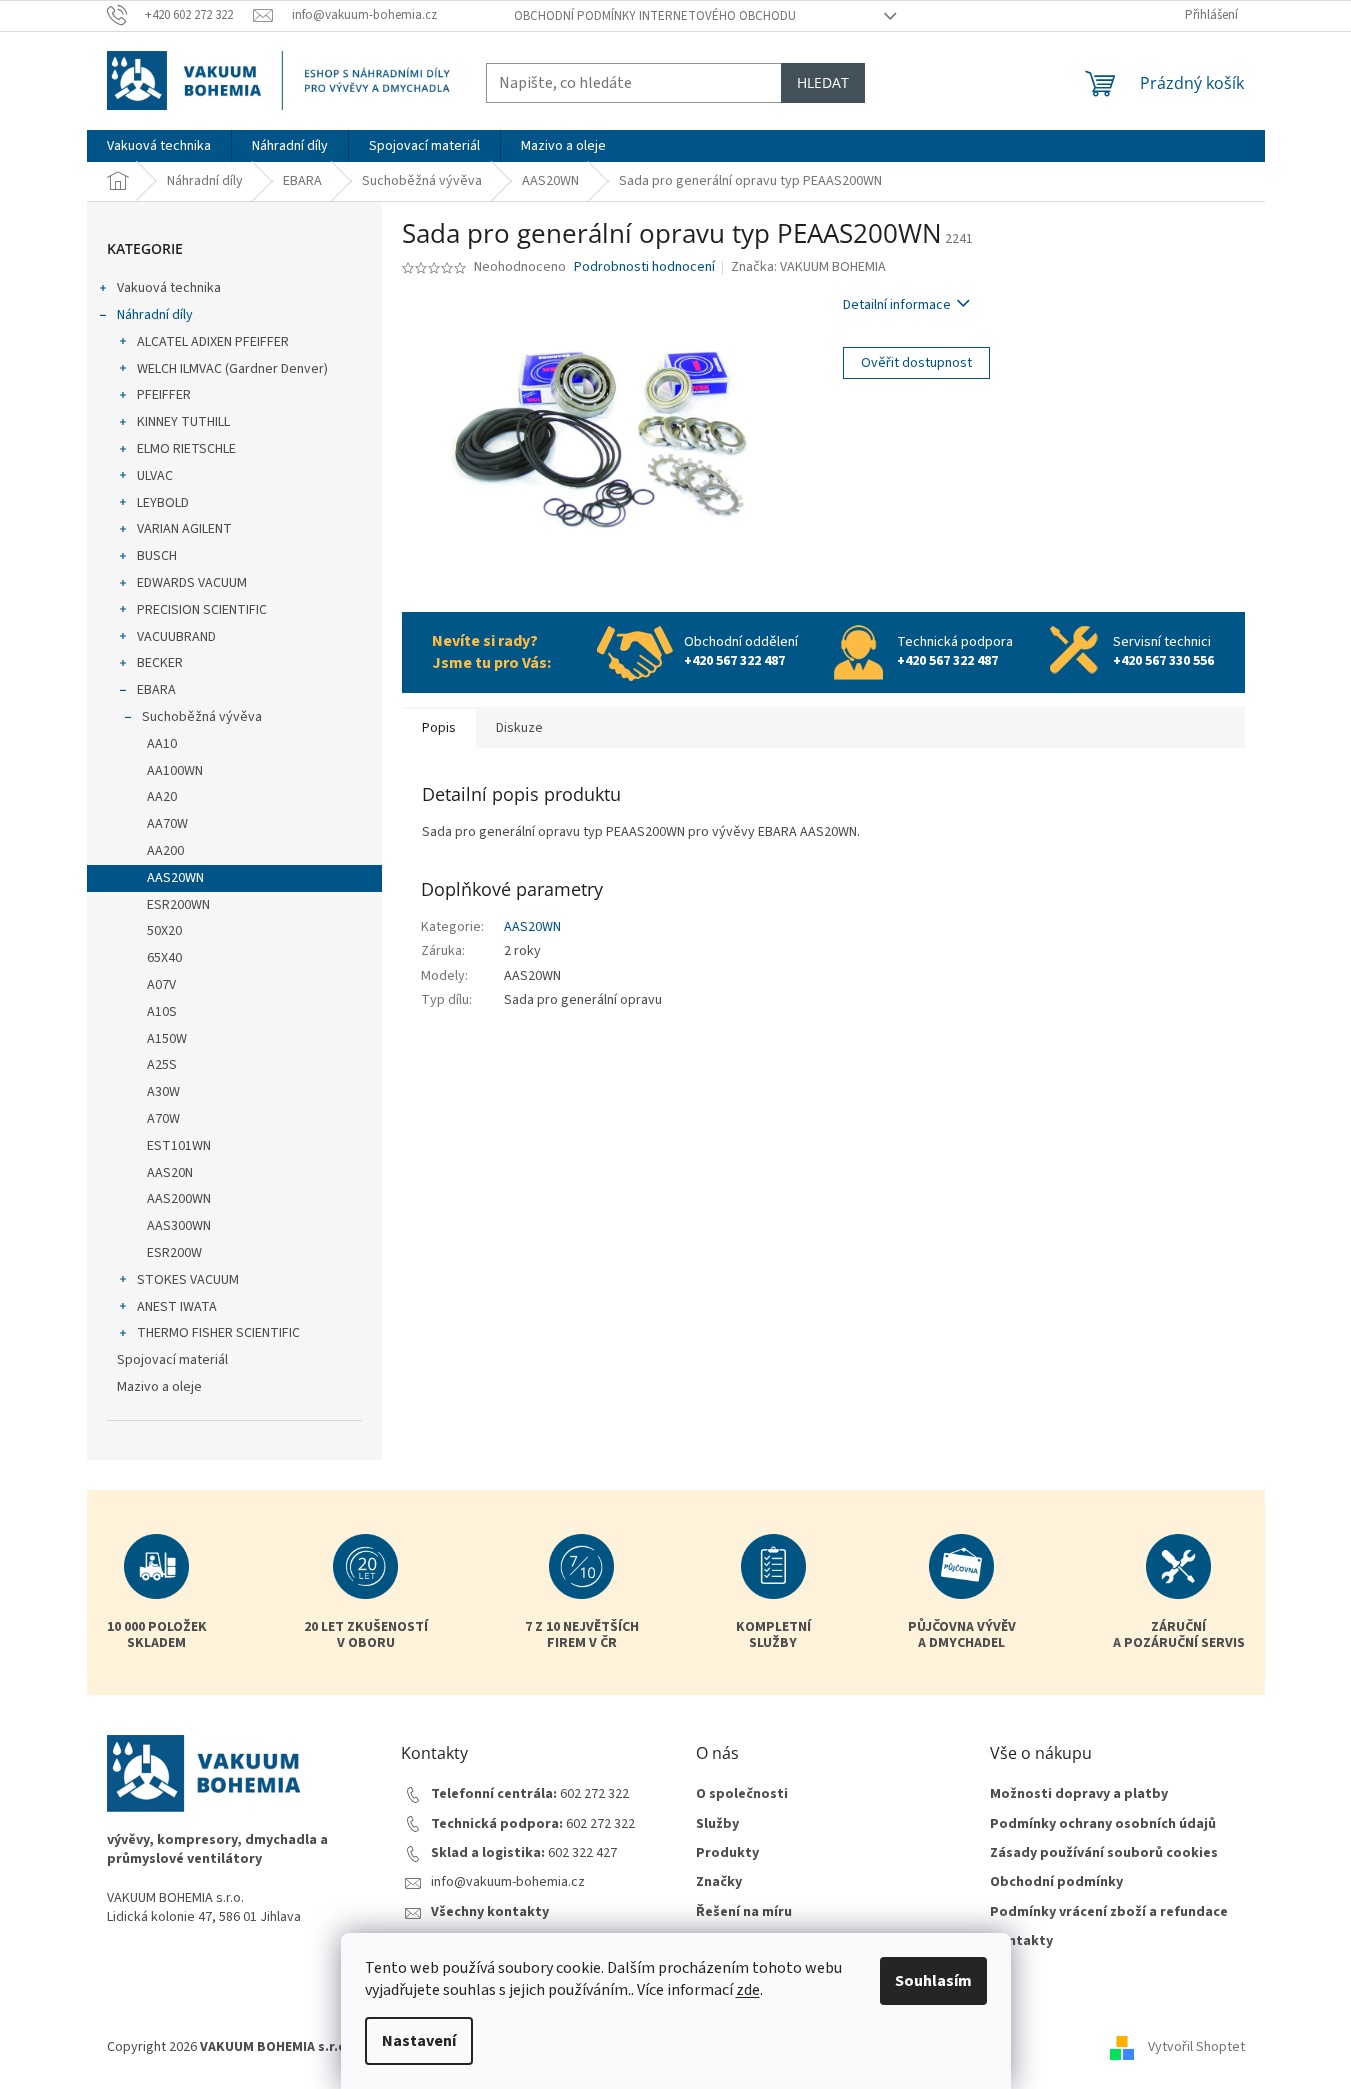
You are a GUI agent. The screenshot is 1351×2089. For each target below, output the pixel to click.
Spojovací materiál (172, 1360)
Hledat (823, 82)
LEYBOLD (163, 503)
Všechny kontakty (490, 1912)
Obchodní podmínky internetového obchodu (655, 16)
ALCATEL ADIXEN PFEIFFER (213, 342)
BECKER (160, 663)
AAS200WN (179, 1199)
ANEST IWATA (177, 1307)
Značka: (808, 267)
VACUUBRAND (176, 637)
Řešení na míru (744, 1912)
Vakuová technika (169, 288)
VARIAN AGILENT (184, 529)
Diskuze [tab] (519, 728)
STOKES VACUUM (188, 1280)
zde (748, 1990)
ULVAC (155, 476)
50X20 (164, 931)
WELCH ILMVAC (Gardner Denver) (232, 369)
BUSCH (157, 556)
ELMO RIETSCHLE (186, 449)
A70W (163, 1119)
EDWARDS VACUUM (192, 583)
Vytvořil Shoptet (1196, 2047)
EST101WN (179, 1146)
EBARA (156, 690)
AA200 (165, 851)
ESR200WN (178, 905)
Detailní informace (897, 305)
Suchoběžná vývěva (202, 717)
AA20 (162, 797)
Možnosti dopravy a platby (1079, 1794)
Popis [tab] (439, 728)
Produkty (727, 1853)
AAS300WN (179, 1226)
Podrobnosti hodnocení (644, 267)
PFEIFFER (164, 395)
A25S (162, 1065)
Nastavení (419, 2041)
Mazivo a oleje (159, 1387)
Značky (719, 1882)
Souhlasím (933, 1981)
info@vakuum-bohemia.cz (508, 1882)
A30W (163, 1092)
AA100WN (175, 771)
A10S (162, 1012)
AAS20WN (175, 878)
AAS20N (170, 1173)
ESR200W (174, 1253)
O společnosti (742, 1794)
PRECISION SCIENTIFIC (202, 610)
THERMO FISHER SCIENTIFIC (218, 1333)
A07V (161, 985)
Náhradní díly (155, 315)
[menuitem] (159, 146)
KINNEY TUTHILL (183, 422)
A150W (167, 1039)
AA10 (162, 744)
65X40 (164, 958)
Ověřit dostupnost (916, 363)
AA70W (167, 824)
